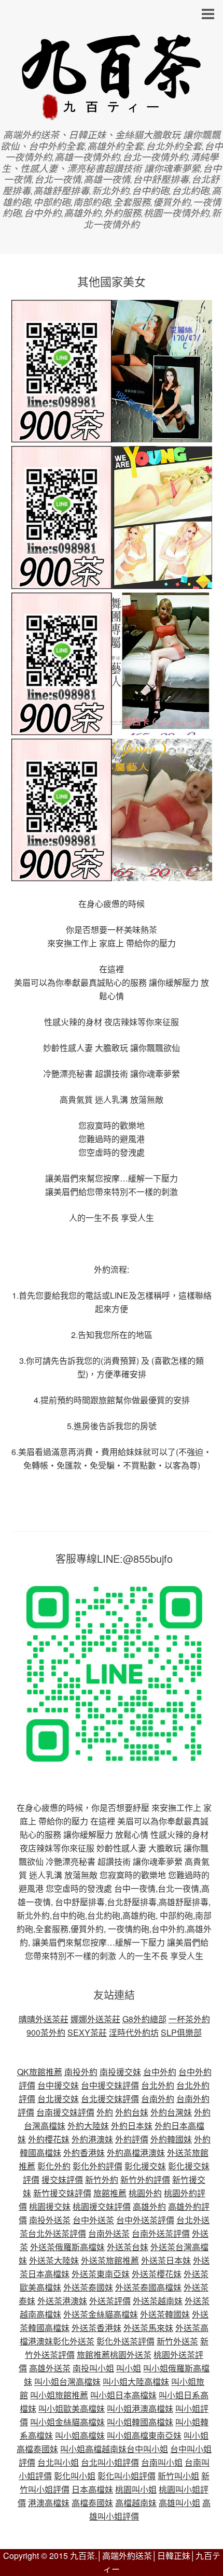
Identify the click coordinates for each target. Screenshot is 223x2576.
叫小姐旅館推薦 (59, 2395)
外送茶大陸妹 (54, 2260)
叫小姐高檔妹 (80, 2435)
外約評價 (132, 2139)
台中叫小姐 (147, 2449)
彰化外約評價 (97, 2166)
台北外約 (158, 2085)
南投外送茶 (50, 2220)
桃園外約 (145, 2193)
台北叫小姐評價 (110, 2462)
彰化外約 (54, 2166)
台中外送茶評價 (145, 2220)
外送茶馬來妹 (148, 2328)
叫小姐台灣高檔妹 (67, 2381)
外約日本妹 (132, 2126)
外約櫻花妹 (49, 2139)
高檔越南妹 (136, 2503)
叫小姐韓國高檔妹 (140, 2422)
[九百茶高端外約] (112, 115)
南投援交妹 (120, 2072)
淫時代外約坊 (134, 2032)
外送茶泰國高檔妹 (148, 2287)
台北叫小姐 (58, 2462)
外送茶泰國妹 (88, 2287)
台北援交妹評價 (110, 2099)
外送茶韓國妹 (165, 2314)
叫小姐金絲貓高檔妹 (67, 2422)
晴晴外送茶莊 (44, 2019)
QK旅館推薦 (40, 2072)
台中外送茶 (93, 2220)
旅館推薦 (110, 2193)
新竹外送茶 (177, 2341)
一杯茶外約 (189, 2019)
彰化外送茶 (74, 2341)
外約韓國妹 (171, 2139)
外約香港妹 (84, 2153)
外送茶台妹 (128, 2247)
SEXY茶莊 (87, 2032)
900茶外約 (46, 2032)
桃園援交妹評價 (102, 2206)
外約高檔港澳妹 (136, 2153)
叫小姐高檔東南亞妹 (144, 2435)
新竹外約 (102, 2179)
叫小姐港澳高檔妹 (140, 2408)
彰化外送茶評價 (126, 2341)
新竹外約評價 (145, 2179)
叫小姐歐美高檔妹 (72, 2408)
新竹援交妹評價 (62, 2193)
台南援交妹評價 (65, 2112)
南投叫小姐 (93, 2368)
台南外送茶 (109, 2233)
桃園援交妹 (50, 2206)
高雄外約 (149, 2206)
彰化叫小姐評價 (127, 2476)
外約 (105, 2112)
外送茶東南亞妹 (101, 2274)
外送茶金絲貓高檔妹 (101, 2314)
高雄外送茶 (50, 2368)
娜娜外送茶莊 (95, 2019)
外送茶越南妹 (158, 2301)
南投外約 (81, 2072)
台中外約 (160, 2072)
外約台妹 (132, 2112)
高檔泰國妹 (92, 2503)
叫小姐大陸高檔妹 (136, 2381)
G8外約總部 (144, 2019)
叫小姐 (129, 2368)
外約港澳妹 (92, 2139)
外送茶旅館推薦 (110, 2260)
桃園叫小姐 (136, 2489)
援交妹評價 (62, 2179)
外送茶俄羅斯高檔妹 (67, 2247)
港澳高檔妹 (49, 2503)
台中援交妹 (58, 2085)
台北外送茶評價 (57, 2233)
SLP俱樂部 (181, 2032)
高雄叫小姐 (179, 2503)
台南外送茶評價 (161, 2233)
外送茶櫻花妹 (157, 2274)
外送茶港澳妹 (62, 2301)
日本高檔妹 (92, 2489)
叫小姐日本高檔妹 (123, 2395)
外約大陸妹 (88, 2126)
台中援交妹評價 (110, 2085)
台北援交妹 (58, 2099)
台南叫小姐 (162, 2462)
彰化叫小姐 (75, 2476)
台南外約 (158, 2099)
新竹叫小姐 (178, 2476)
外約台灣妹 (171, 2112)
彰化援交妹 (145, 2166)
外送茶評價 (110, 2301)
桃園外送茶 (131, 2355)
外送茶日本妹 (166, 2260)
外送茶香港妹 (96, 2328)
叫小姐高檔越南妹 (93, 2449)
